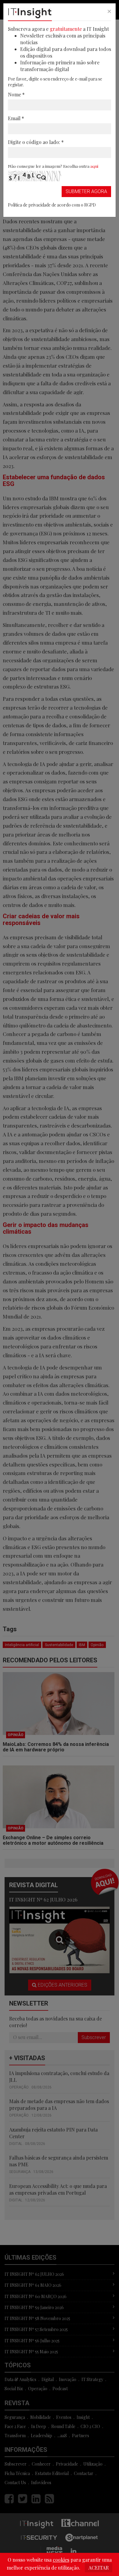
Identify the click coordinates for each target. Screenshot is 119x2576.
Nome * (16, 94)
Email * (16, 118)
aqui (94, 166)
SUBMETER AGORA (86, 191)
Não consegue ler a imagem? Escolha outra (53, 166)
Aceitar (99, 2568)
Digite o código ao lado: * (36, 142)
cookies (61, 2560)
